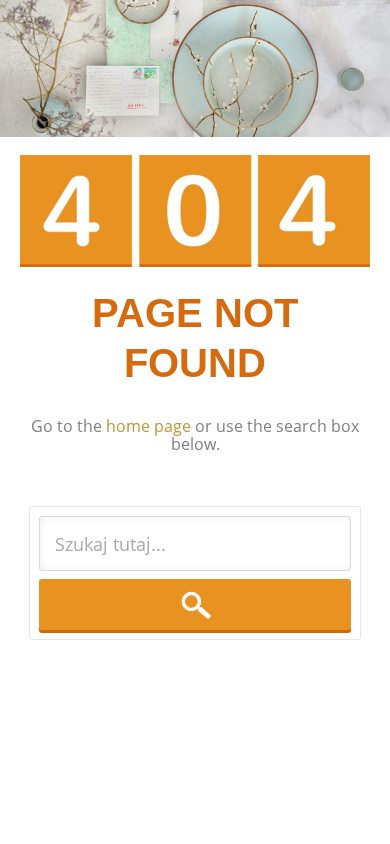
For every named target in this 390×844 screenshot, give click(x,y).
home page (148, 426)
